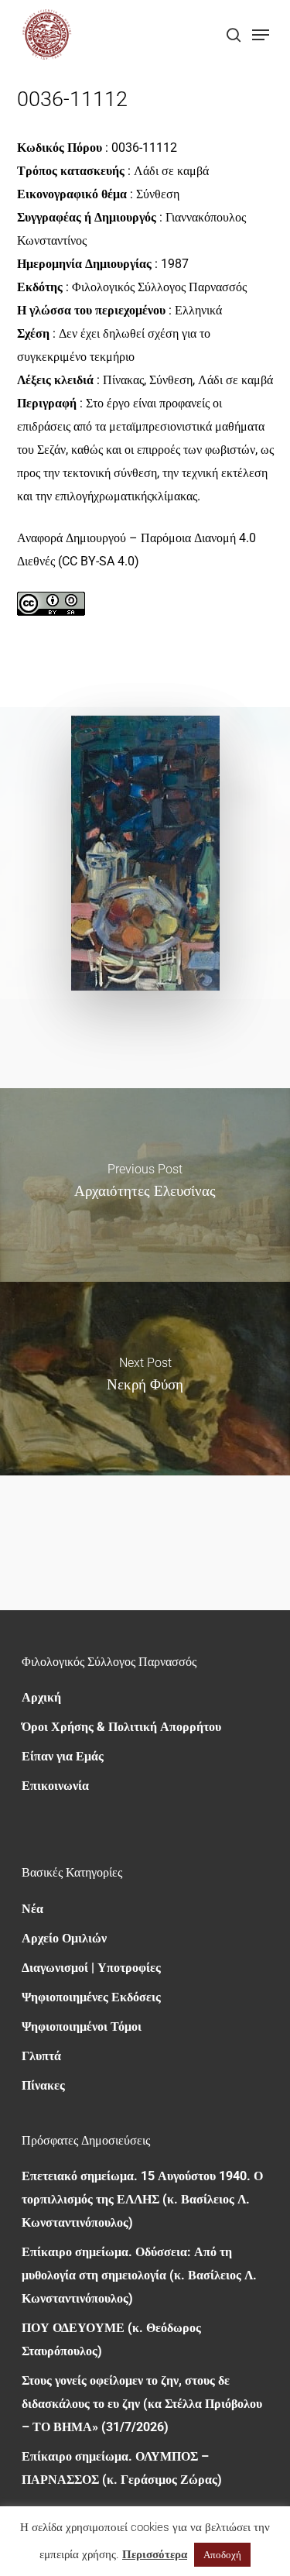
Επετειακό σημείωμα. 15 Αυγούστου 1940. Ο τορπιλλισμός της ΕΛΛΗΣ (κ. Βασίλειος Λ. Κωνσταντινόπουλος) (142, 2199)
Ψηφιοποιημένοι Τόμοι (82, 2026)
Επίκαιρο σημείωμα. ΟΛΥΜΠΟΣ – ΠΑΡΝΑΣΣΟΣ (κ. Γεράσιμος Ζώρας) (122, 2468)
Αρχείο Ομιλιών (64, 1938)
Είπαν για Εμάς (63, 1756)
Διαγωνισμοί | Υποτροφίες (91, 1968)
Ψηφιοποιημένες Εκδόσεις (91, 1997)
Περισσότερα (155, 2554)
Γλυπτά (41, 2056)
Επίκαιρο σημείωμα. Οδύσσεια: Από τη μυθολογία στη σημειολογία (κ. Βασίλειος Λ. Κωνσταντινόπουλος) (139, 2275)
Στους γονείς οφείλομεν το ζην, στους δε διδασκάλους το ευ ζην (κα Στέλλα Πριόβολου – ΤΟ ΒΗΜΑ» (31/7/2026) (142, 2404)
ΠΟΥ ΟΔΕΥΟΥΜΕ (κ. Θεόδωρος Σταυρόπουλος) (111, 2339)
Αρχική (41, 1697)
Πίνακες (43, 2085)
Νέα (32, 1909)
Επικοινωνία (55, 1786)
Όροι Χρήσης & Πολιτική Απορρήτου (121, 1727)
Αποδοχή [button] (222, 2555)
